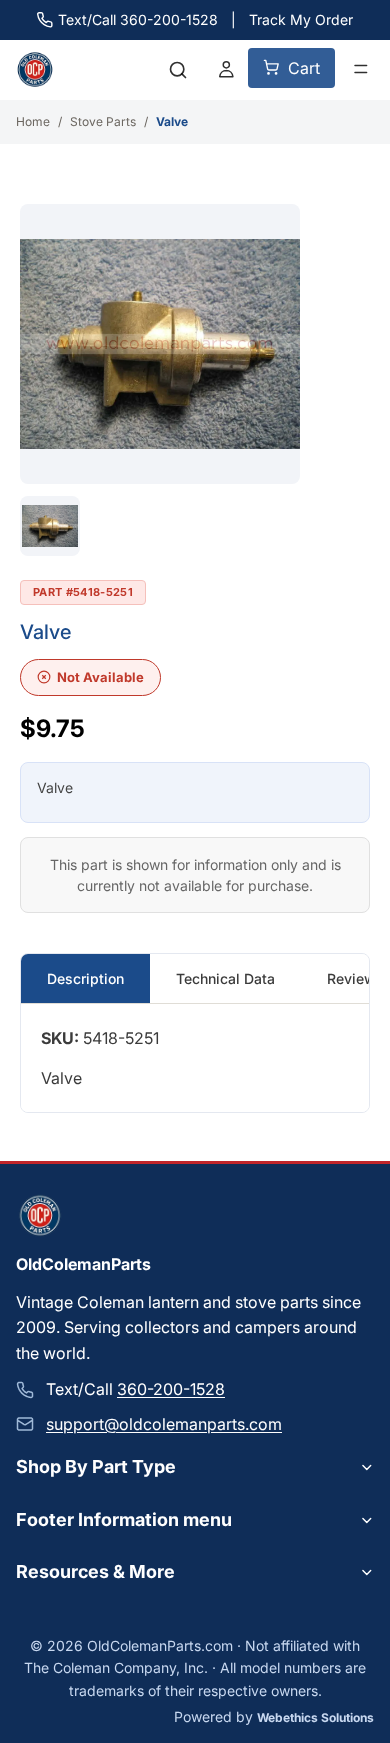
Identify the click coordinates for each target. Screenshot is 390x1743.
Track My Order (301, 19)
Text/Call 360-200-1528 (138, 19)
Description (85, 978)
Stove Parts (103, 121)
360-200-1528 (171, 1389)
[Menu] (361, 69)
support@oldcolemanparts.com (164, 1423)
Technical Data (225, 978)
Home (33, 121)
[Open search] (178, 70)
